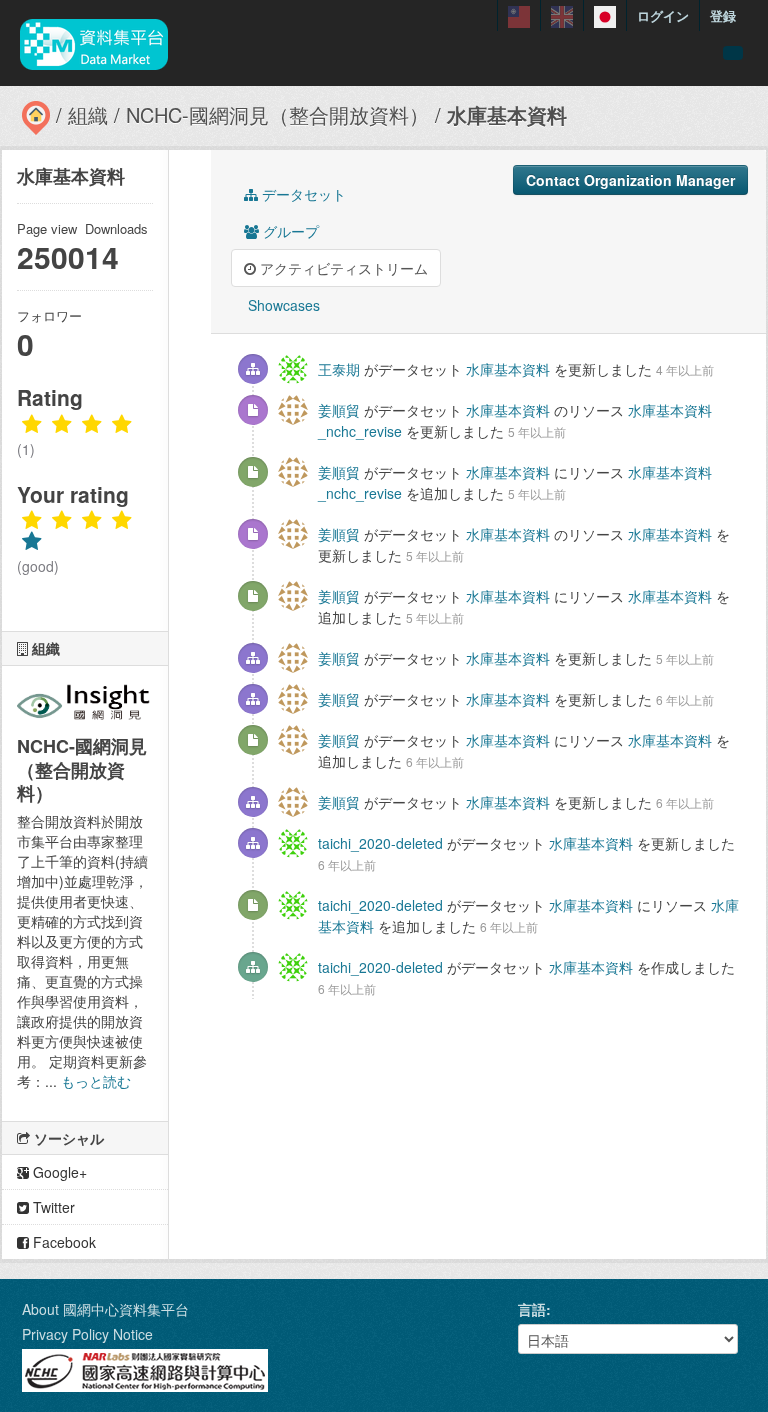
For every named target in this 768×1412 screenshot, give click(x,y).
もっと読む (96, 1081)
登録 (723, 15)
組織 (88, 114)
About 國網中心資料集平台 (105, 1309)
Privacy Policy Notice (87, 1334)
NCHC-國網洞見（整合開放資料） (277, 114)
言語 (532, 1309)
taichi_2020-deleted (380, 843)
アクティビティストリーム (342, 268)
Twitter (52, 1207)
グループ (289, 231)
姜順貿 (339, 410)
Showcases (282, 305)
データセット (302, 194)
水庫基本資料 (507, 114)
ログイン (663, 15)
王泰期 (339, 369)
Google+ (58, 1172)
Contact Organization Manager (630, 180)
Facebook (62, 1242)
